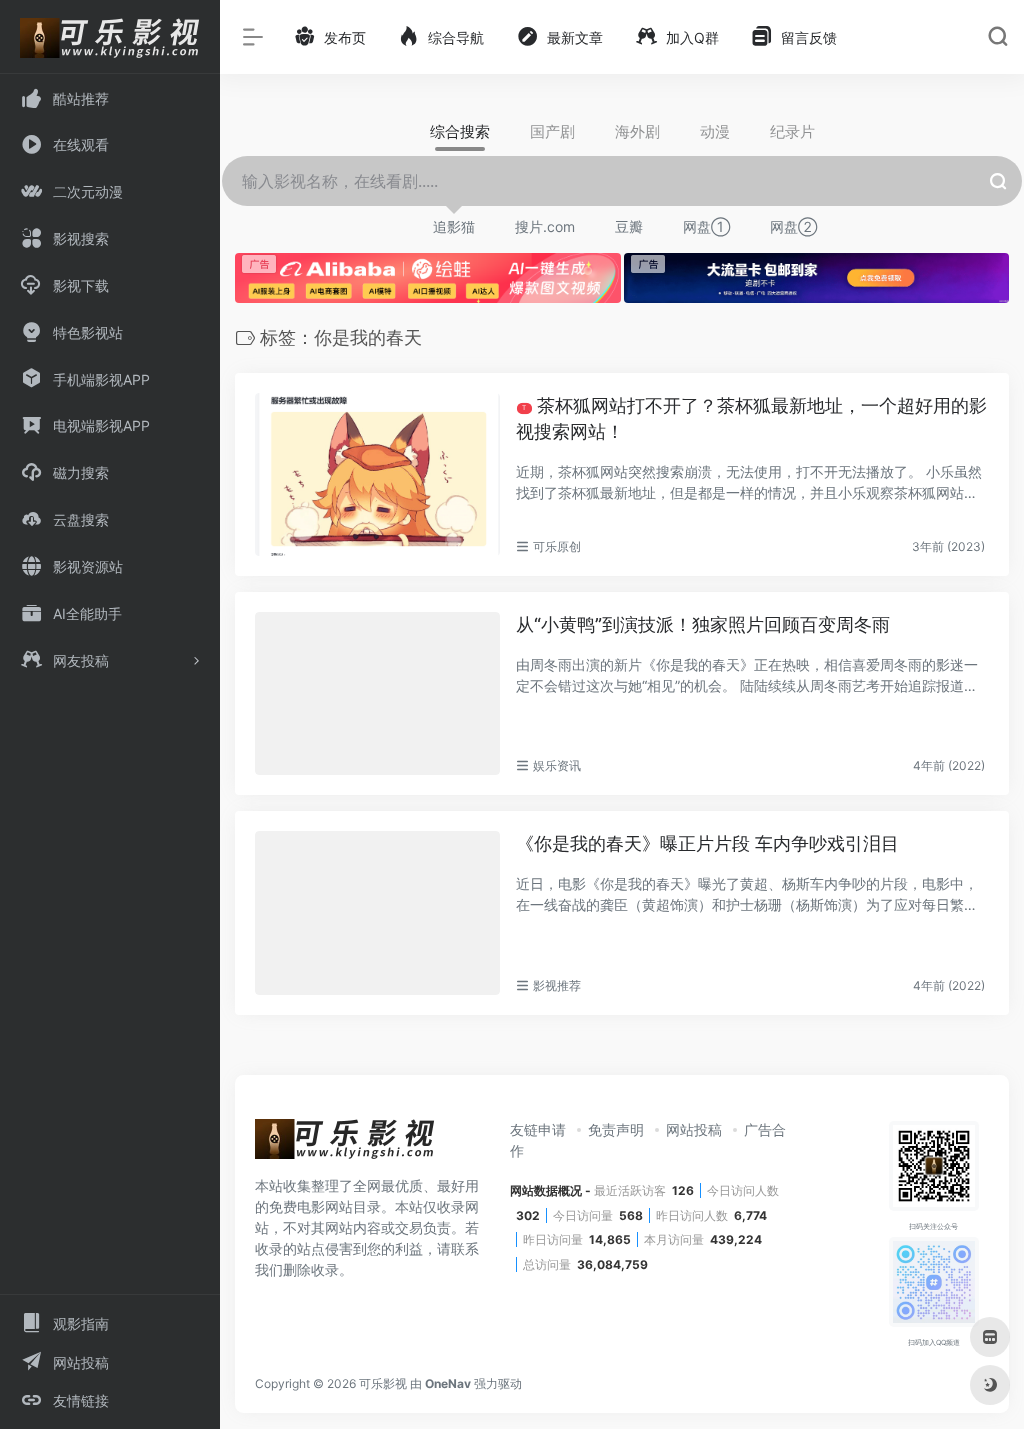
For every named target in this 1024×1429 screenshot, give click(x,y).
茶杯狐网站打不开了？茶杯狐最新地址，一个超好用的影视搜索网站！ (751, 418)
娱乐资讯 (557, 765)
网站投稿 (694, 1129)
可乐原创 (557, 546)
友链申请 (538, 1129)
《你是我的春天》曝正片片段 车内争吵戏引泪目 (707, 843)
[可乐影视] (345, 1145)
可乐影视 (383, 1383)
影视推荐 (557, 985)
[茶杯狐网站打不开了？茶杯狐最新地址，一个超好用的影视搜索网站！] (377, 474)
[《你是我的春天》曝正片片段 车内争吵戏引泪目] (377, 912)
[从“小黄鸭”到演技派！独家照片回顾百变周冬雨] (377, 693)
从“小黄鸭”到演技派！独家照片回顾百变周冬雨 (703, 624)
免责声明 (616, 1129)
